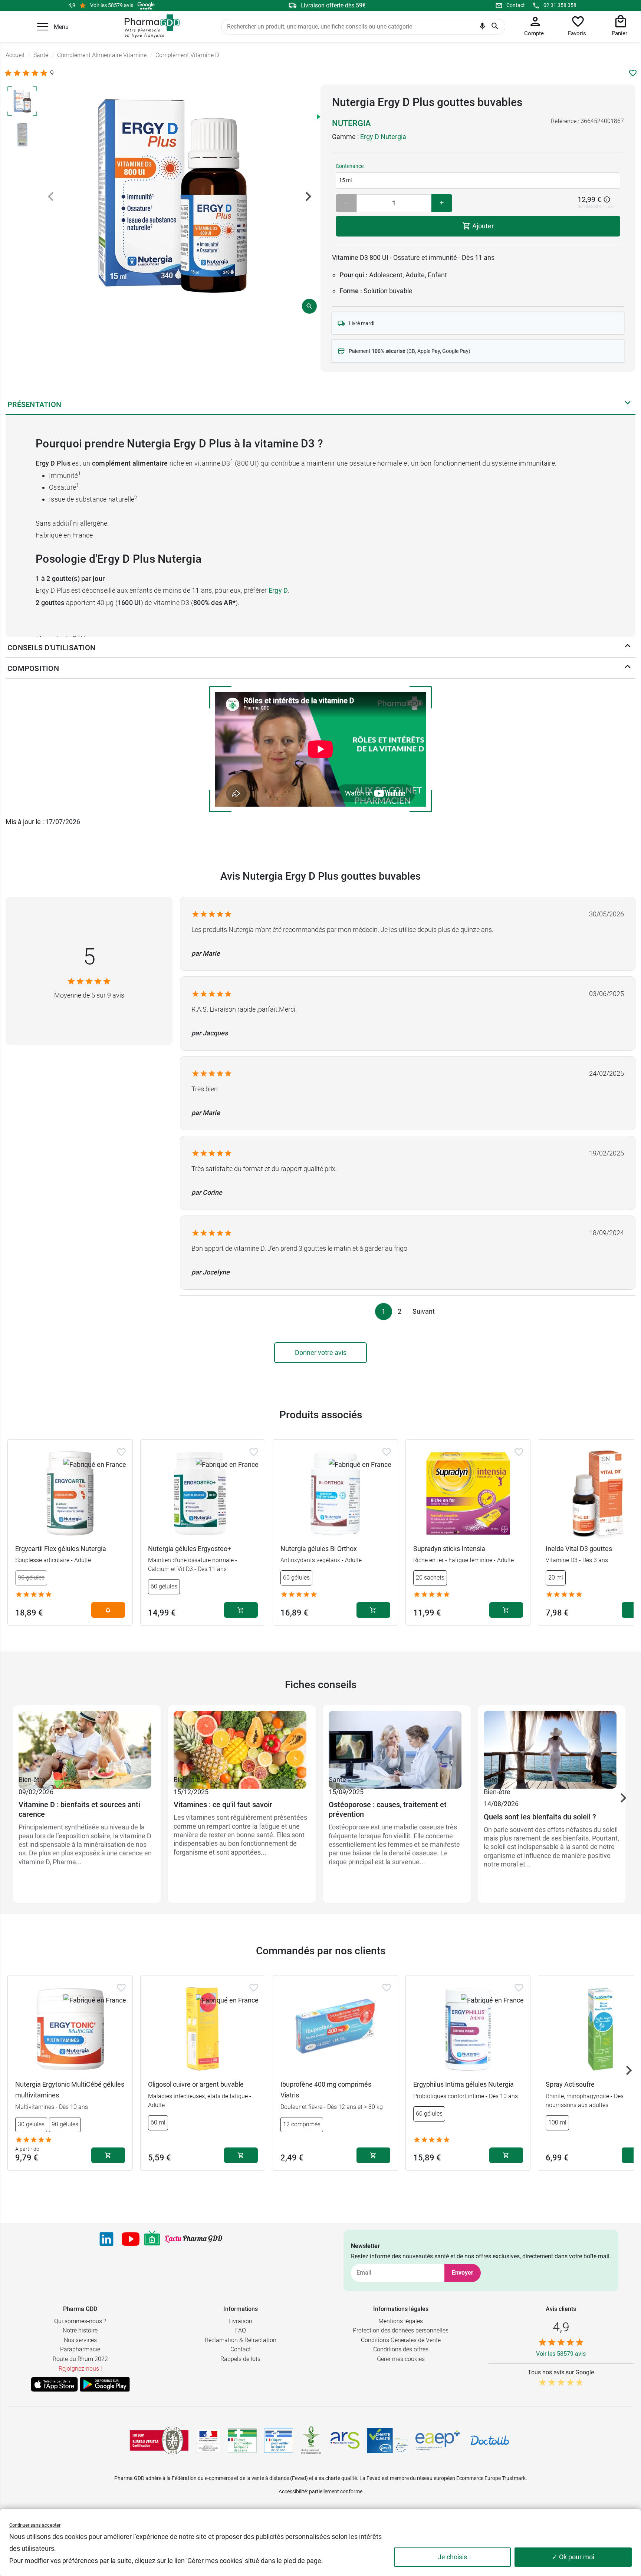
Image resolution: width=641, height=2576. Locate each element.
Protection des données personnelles (401, 2330)
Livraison (240, 2321)
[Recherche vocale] (482, 28)
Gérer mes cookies (401, 2359)
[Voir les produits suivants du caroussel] (623, 1798)
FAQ (241, 2330)
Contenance (350, 166)
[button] (43, 27)
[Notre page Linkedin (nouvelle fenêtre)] (106, 2239)
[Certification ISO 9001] (159, 2440)
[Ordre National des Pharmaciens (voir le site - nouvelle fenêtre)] (312, 2440)
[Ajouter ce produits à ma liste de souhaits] (633, 73)
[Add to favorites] (121, 1452)
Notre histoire (80, 2330)
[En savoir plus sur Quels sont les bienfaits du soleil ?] (552, 1742)
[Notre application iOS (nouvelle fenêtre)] (54, 2384)
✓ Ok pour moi (573, 2557)
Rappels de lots (240, 2359)
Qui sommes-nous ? (80, 2321)
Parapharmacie (80, 2349)
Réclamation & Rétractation (241, 2340)
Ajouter (482, 226)
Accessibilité (293, 2491)
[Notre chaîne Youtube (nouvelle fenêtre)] (131, 2239)
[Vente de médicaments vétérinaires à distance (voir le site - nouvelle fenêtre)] (279, 2441)
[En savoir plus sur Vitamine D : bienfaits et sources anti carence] (87, 1742)
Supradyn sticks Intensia (449, 1549)
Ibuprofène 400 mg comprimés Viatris (326, 2090)
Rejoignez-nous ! (80, 2369)
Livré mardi (361, 323)
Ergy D (278, 590)
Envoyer (463, 2273)
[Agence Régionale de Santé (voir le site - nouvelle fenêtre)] (345, 2440)
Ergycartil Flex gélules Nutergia (61, 1549)
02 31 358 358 (560, 5)
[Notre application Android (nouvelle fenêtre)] (105, 2384)
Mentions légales (401, 2321)
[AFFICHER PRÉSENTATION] (628, 404)
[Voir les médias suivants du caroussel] (308, 196)
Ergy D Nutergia (383, 137)
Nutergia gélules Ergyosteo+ (190, 1549)
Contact (516, 5)
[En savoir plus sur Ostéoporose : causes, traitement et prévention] (397, 1742)
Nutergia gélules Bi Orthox (319, 1549)
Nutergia (351, 123)
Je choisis (452, 2557)
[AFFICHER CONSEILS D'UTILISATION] (628, 648)
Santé (337, 1780)
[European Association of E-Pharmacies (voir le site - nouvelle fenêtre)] (438, 2440)
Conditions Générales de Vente (401, 2340)
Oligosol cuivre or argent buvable (196, 2084)
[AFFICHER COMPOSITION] (628, 668)
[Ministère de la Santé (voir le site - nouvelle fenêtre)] (208, 2441)
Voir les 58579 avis (112, 5)
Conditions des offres (401, 2349)
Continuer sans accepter (35, 2525)
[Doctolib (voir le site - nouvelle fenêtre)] (490, 2440)
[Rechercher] (495, 27)
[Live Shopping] (152, 2239)
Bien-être (32, 1780)
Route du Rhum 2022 (80, 2359)
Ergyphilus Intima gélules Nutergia (464, 2084)
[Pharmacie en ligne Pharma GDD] (150, 26)
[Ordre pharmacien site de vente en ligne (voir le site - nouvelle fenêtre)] (242, 2440)
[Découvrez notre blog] (193, 2239)
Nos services (80, 2340)
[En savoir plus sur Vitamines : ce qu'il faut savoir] (242, 1742)
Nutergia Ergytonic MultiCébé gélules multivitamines (70, 2090)
